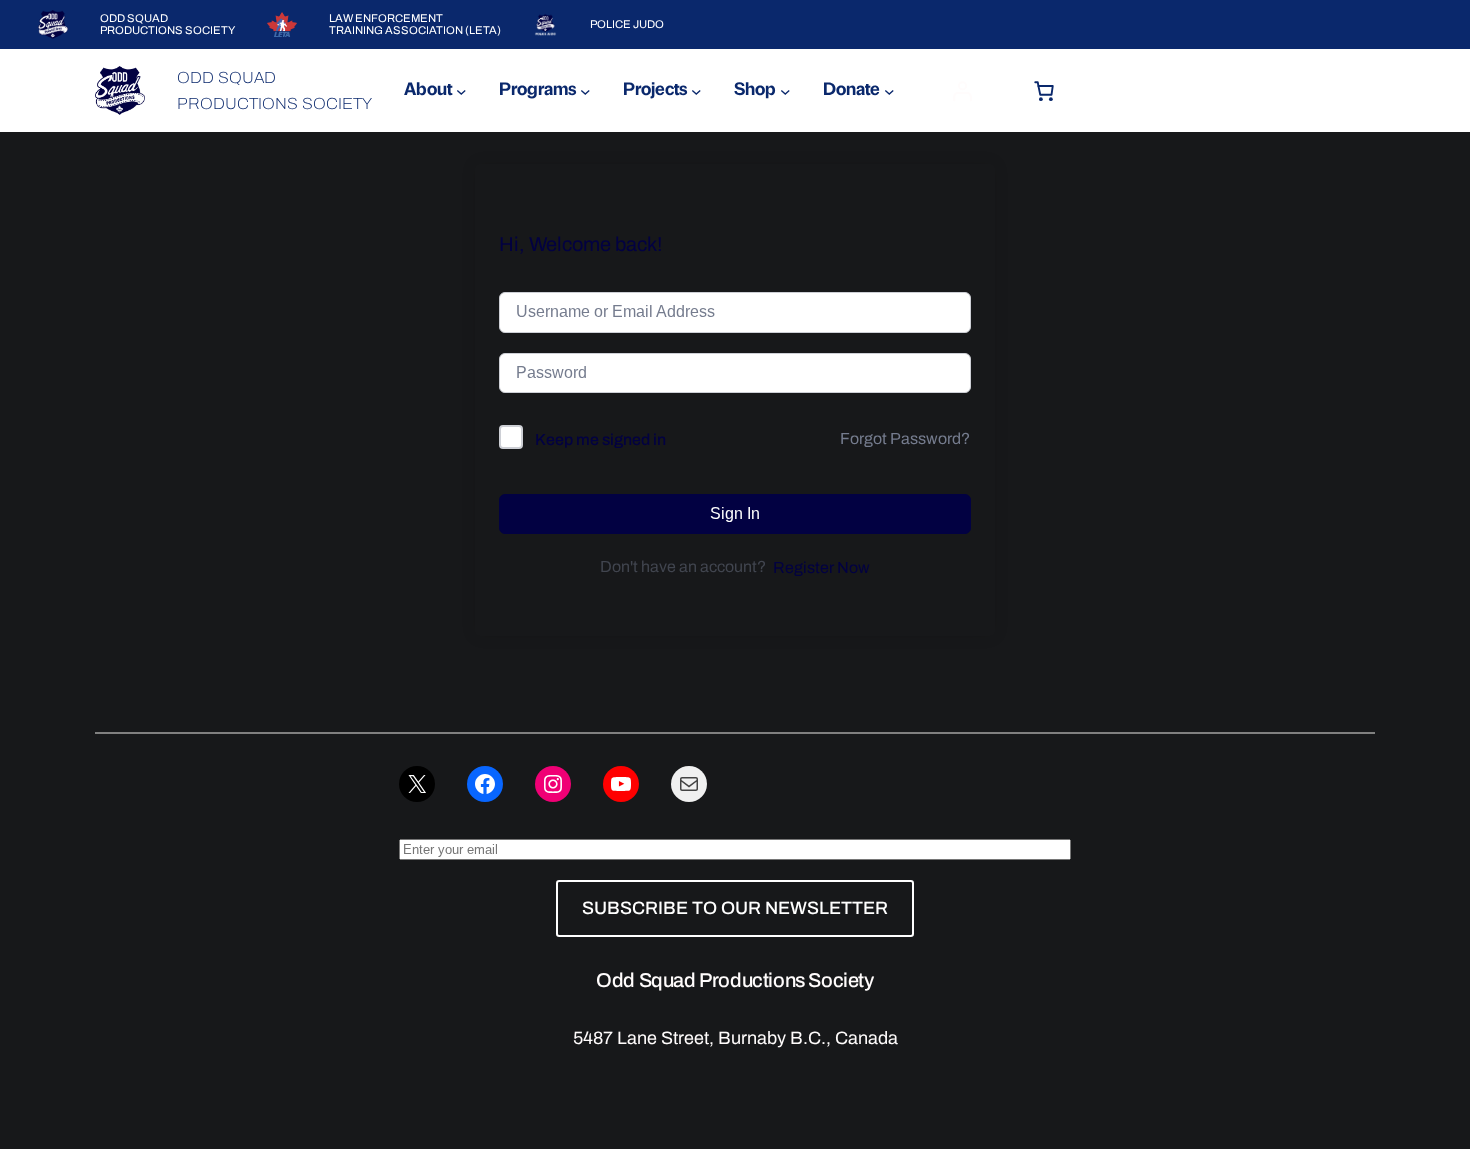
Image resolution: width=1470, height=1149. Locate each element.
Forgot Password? (905, 438)
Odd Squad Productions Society (734, 980)
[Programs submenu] (585, 90)
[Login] (962, 91)
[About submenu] (461, 90)
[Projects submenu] (696, 90)
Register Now (821, 567)
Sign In (735, 513)
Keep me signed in (600, 439)
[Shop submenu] (785, 90)
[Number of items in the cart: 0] (1044, 91)
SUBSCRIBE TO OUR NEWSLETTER (735, 908)
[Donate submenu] (889, 90)
